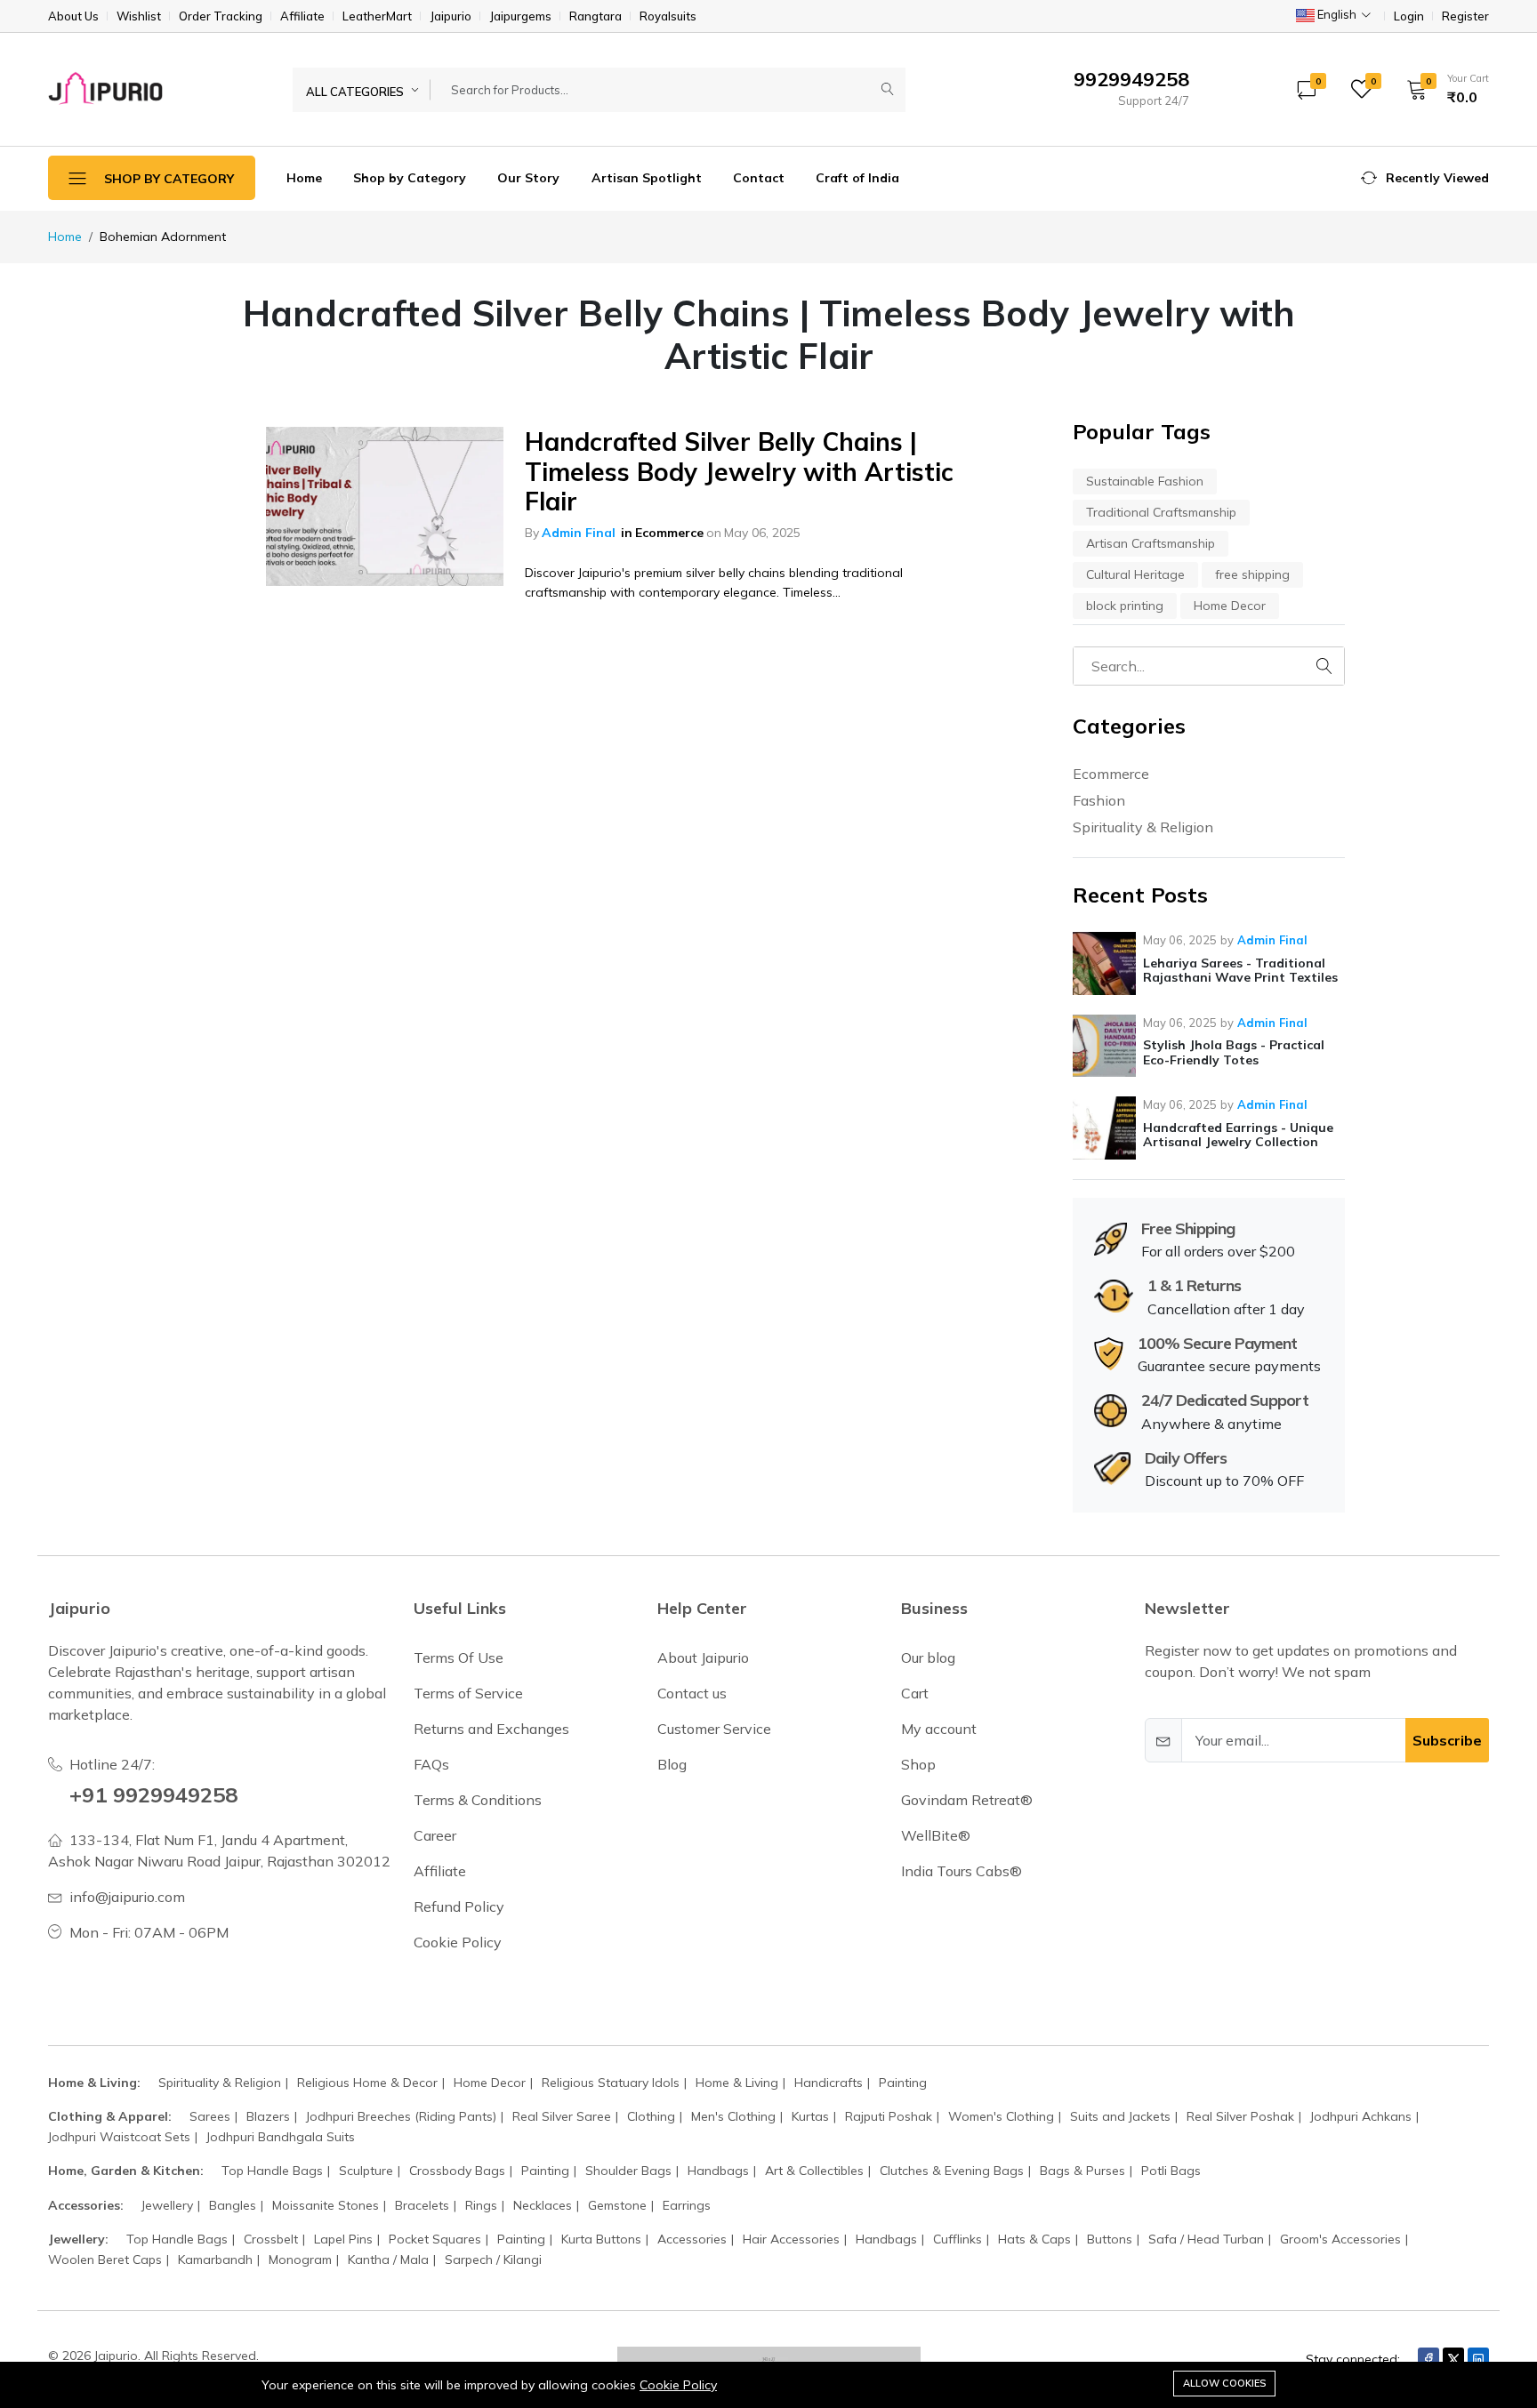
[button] (1442, 89)
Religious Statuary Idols (611, 2083)
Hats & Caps (1034, 2239)
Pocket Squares (435, 2239)
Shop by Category (410, 178)
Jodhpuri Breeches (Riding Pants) (401, 2116)
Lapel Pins (343, 2239)
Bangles (233, 2205)
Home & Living (737, 2083)
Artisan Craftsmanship (1151, 543)
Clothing (651, 2116)
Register (1465, 16)
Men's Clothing (733, 2116)
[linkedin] (1478, 2359)
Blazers (268, 2116)
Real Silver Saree (562, 2116)
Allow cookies (1224, 2383)
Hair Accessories (791, 2239)
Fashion (1099, 800)
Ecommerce (669, 533)
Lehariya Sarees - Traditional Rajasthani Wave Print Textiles (1240, 971)
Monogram (300, 2260)
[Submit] (888, 90)
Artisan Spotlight (647, 178)
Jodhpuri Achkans (1361, 2116)
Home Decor (1230, 606)
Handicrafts (829, 2083)
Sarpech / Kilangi (493, 2260)
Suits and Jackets (1120, 2116)
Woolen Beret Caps (105, 2260)
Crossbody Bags (457, 2171)
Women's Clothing (1001, 2116)
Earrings (687, 2205)
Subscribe (1447, 1740)
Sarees (210, 2116)
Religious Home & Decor (367, 2083)
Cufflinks (958, 2239)
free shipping (1252, 574)
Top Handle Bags (272, 2171)
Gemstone (617, 2205)
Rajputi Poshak (889, 2116)
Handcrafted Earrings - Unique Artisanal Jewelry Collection (1238, 1135)
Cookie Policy (678, 2385)
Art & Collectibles (814, 2171)
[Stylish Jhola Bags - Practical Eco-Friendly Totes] (1104, 1046)
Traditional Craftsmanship (1161, 512)
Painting (903, 2083)
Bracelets (422, 2205)
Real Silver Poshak (1240, 2116)
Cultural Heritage (1135, 574)
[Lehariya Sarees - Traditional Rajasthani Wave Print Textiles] (1104, 963)
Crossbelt (271, 2239)
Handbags (718, 2171)
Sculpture (366, 2171)
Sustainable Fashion (1145, 481)
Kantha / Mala (388, 2260)
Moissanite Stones (326, 2205)
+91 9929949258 (153, 1794)
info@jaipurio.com (127, 1897)
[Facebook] (1428, 2359)
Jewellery (167, 2205)
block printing (1125, 606)
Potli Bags (1171, 2171)
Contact (759, 178)
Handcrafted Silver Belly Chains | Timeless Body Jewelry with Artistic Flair (739, 471)
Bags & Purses (1082, 2171)
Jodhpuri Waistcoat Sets (119, 2137)
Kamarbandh (215, 2260)
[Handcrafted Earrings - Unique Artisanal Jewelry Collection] (1104, 1128)
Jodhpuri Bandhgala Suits (281, 2137)
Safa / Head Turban (1206, 2239)
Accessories (692, 2239)
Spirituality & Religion (1143, 827)
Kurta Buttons (601, 2239)
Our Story (528, 178)
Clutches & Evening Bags (952, 2171)
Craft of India (857, 178)
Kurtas (810, 2116)
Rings (481, 2205)
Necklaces (543, 2205)
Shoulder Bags (628, 2171)
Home (304, 178)
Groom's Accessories (1340, 2239)
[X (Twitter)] (1453, 2359)
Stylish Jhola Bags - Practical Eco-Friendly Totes (1234, 1052)
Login (1409, 16)
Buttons (1110, 2239)
